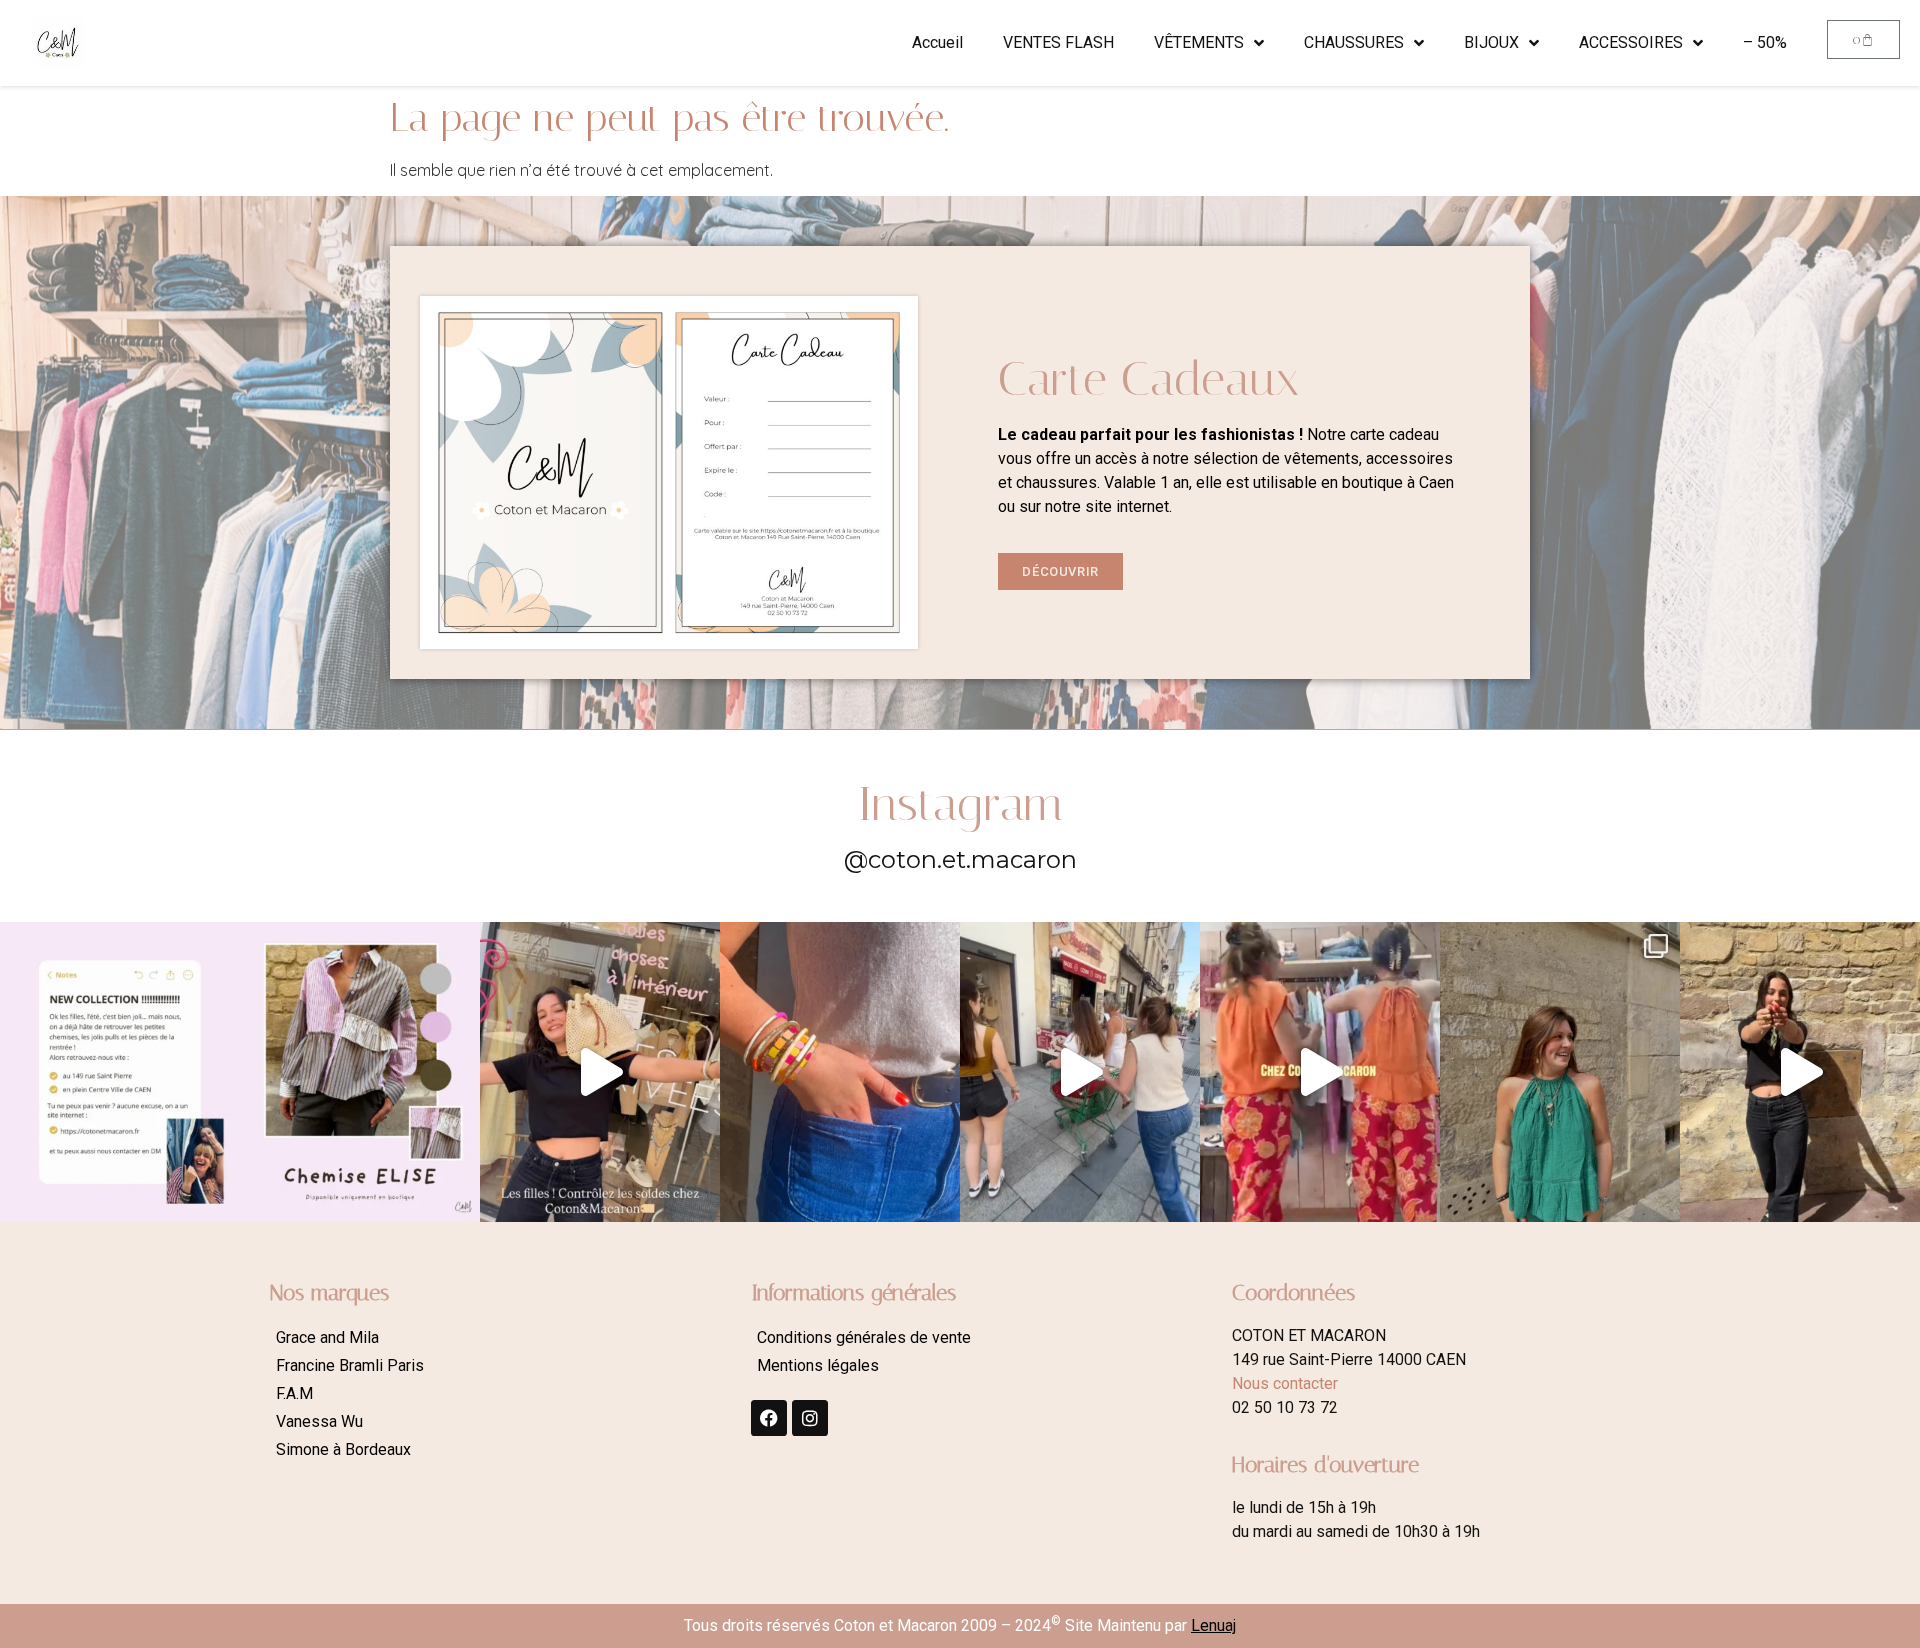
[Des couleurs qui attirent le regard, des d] (840, 1072)
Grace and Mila (327, 1337)
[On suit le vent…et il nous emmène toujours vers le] (1320, 1072)
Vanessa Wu (319, 1421)
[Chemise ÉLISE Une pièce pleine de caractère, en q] (360, 1072)
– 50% (1765, 42)
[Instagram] (810, 1418)
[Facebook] (769, 1418)
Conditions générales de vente (864, 1337)
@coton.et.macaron (960, 859)
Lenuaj (1213, 1625)
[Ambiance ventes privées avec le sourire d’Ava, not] (1800, 1072)
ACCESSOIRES (1631, 42)
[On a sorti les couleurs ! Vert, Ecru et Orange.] (1560, 1072)
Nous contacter (1285, 1383)
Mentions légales (818, 1365)
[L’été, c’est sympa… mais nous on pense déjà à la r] (120, 1072)
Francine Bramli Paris (350, 1365)
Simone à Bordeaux (343, 1449)
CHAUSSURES (1354, 42)
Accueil (937, 42)
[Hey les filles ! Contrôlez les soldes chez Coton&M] (600, 1072)
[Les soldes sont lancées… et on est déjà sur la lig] (1080, 1072)
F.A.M (294, 1393)
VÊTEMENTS (1199, 42)
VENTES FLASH (1058, 42)
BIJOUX (1491, 42)
